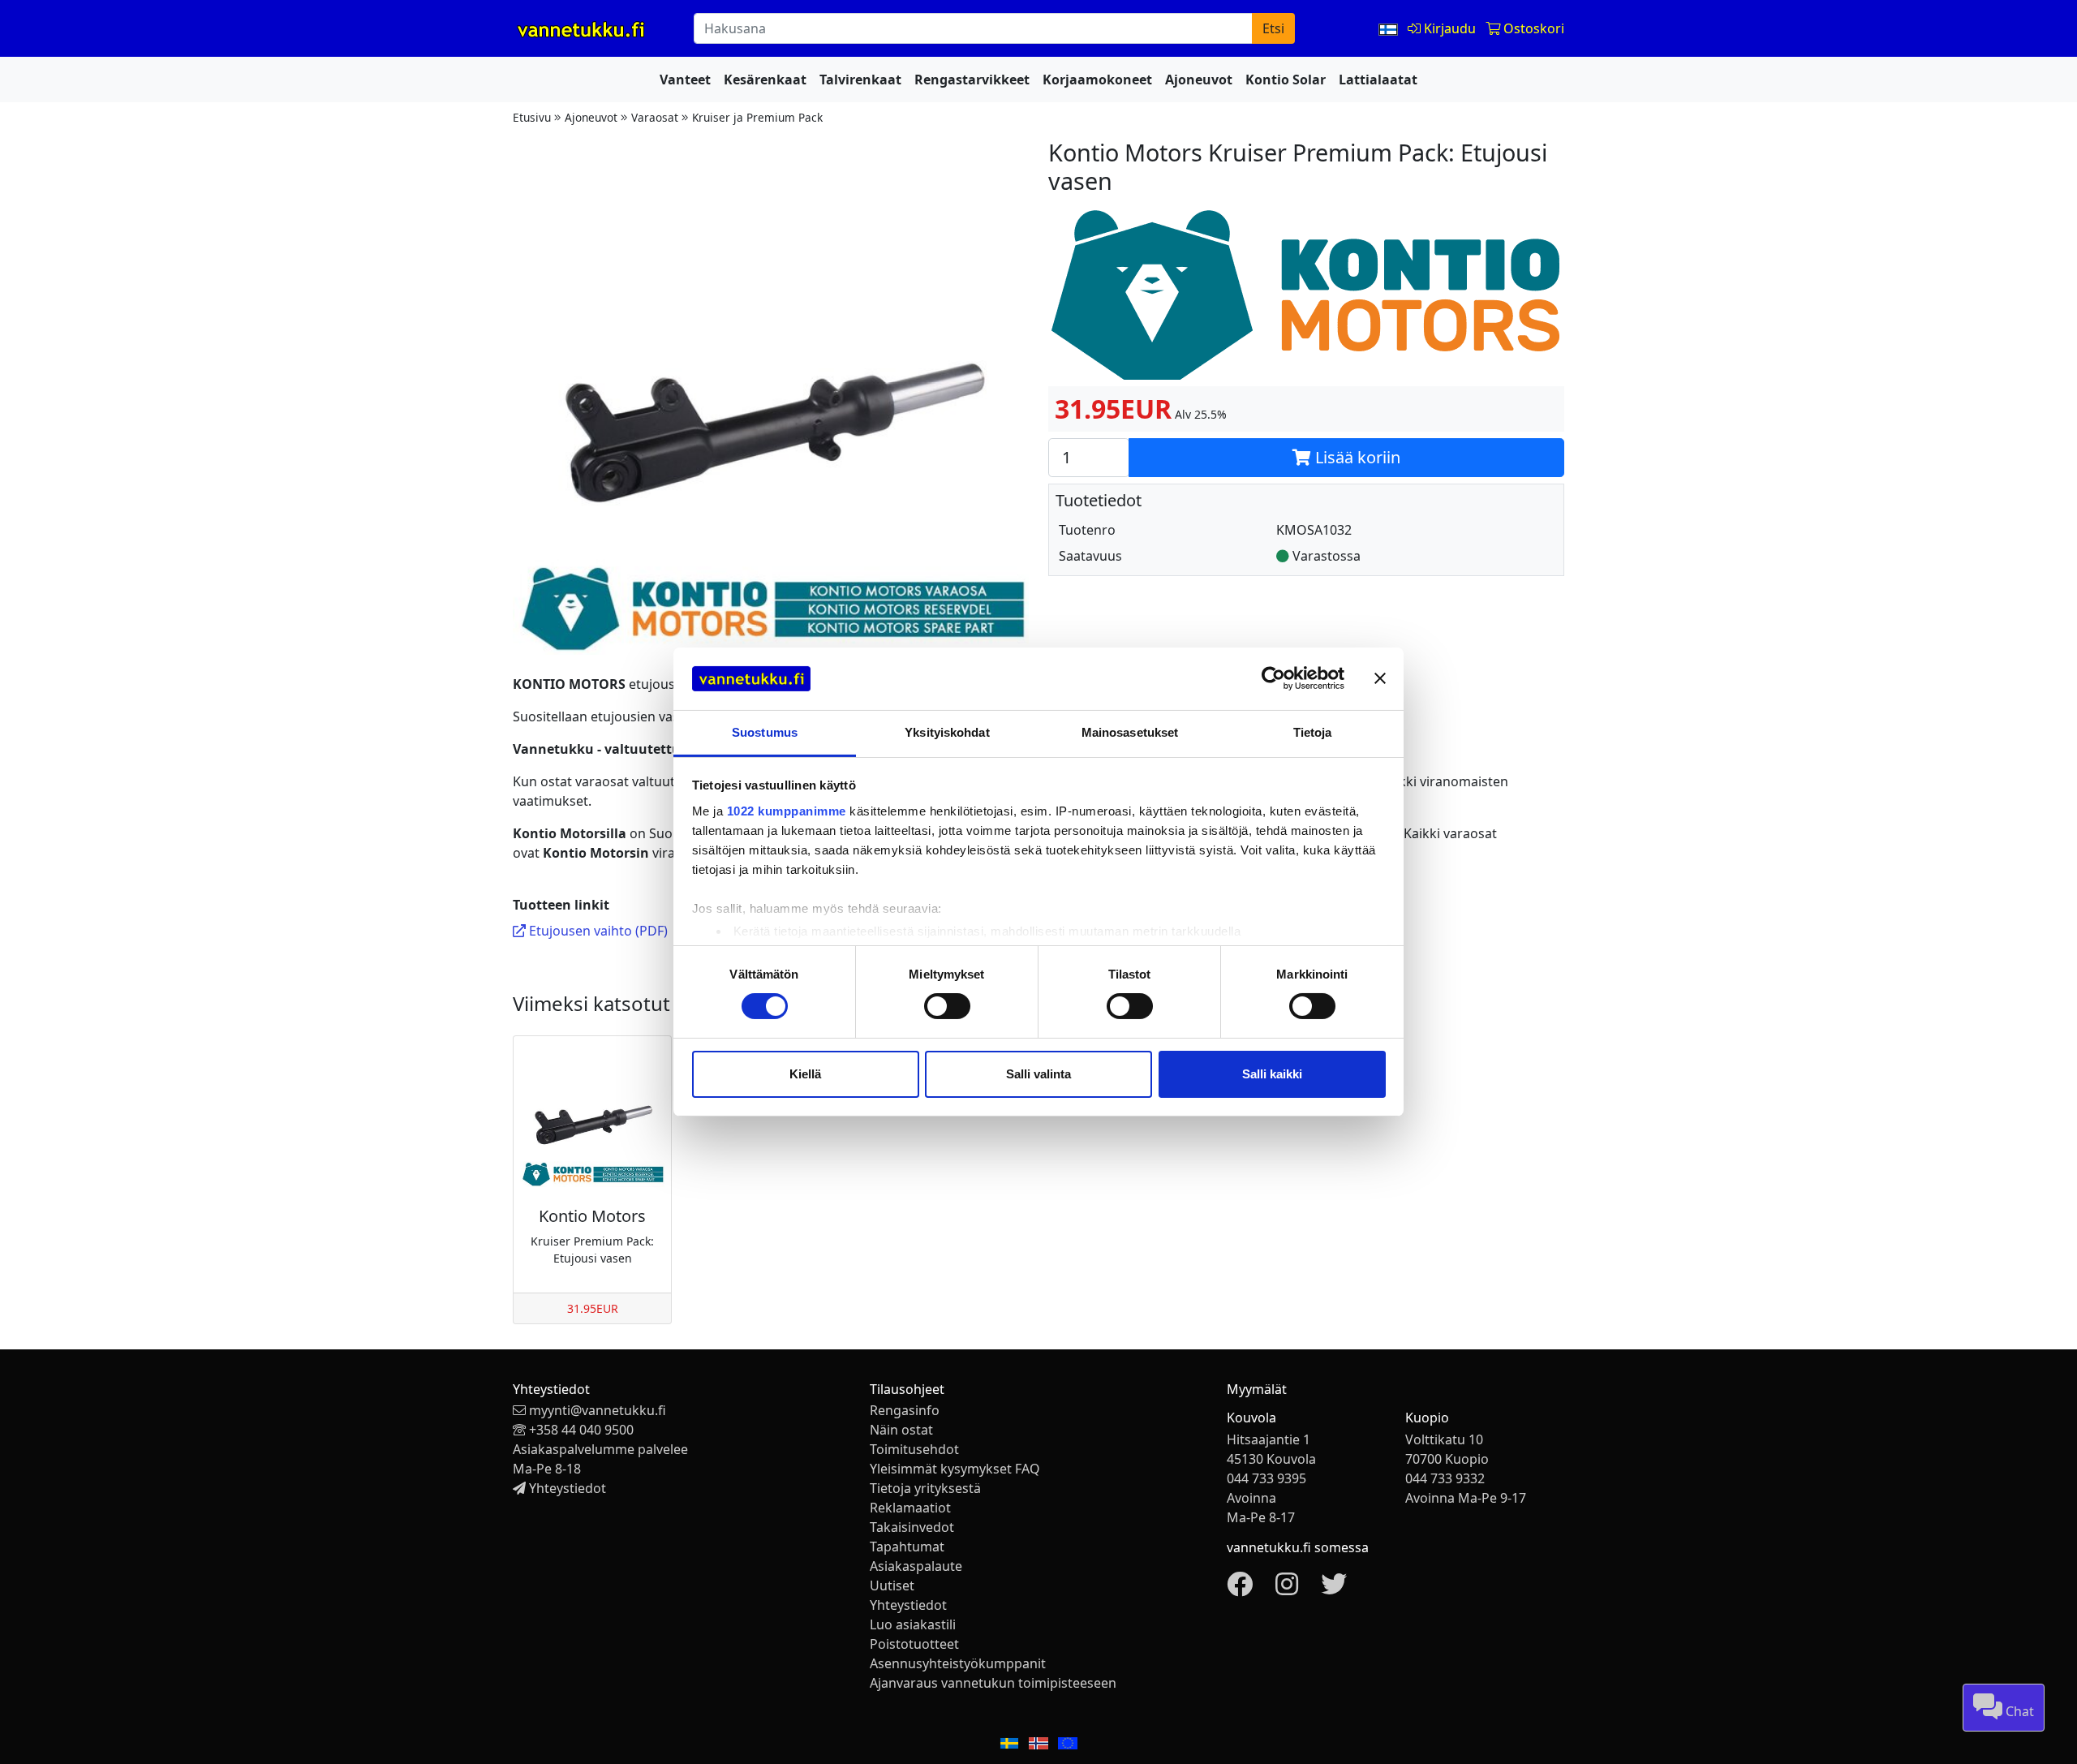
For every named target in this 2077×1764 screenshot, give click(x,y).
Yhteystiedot (568, 1488)
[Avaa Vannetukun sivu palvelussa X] (1334, 1589)
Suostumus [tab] (765, 732)
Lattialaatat (1378, 80)
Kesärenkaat (765, 80)
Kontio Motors (592, 1216)
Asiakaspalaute (916, 1566)
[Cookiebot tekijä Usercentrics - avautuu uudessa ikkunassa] (1273, 678)
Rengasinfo (905, 1410)
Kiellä (805, 1074)
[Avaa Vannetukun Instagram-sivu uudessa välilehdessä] (1287, 1589)
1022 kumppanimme (787, 811)
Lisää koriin (1356, 457)
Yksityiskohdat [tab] (947, 732)
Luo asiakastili (913, 1624)
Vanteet (685, 80)
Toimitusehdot (914, 1449)
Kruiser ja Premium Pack (757, 117)
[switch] (947, 1006)
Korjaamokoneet (1097, 80)
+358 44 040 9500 (581, 1430)
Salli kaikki (1272, 1074)
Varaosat (655, 117)
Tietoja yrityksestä (925, 1488)
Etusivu (532, 117)
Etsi (1273, 28)
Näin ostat (901, 1430)
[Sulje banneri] (1380, 678)
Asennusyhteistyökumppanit (958, 1663)
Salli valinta (1038, 1074)
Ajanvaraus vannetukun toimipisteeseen (993, 1683)
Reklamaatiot (910, 1508)
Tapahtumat (907, 1547)
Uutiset (892, 1585)
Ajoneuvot (1199, 80)
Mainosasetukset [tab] (1130, 732)
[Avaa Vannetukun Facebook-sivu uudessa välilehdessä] (1240, 1589)
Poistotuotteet (914, 1644)
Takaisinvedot (912, 1527)
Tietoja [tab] (1313, 732)
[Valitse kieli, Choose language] (1390, 28)
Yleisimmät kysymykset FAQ (955, 1469)
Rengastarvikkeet (972, 80)
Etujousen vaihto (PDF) (597, 931)
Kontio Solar (1286, 80)
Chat (2018, 1711)
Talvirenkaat (860, 80)
